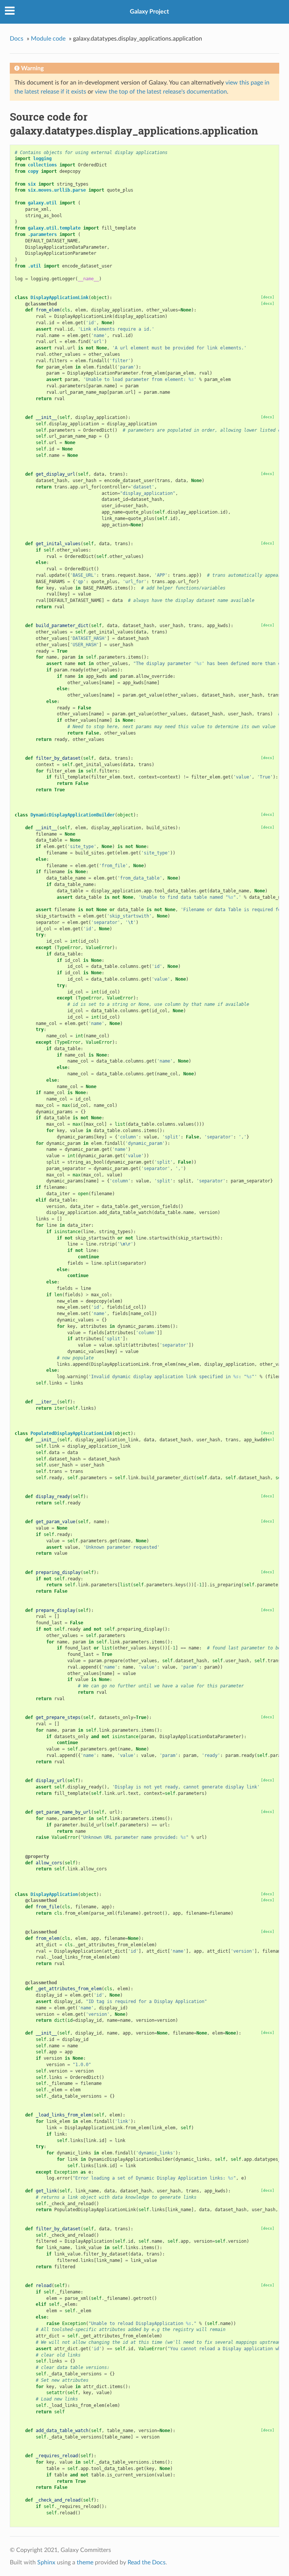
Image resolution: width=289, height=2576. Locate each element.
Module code (48, 39)
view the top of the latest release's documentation (161, 92)
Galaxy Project (149, 12)
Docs (17, 39)
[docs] (268, 297)
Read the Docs (147, 2562)
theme (85, 2562)
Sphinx (46, 2562)
